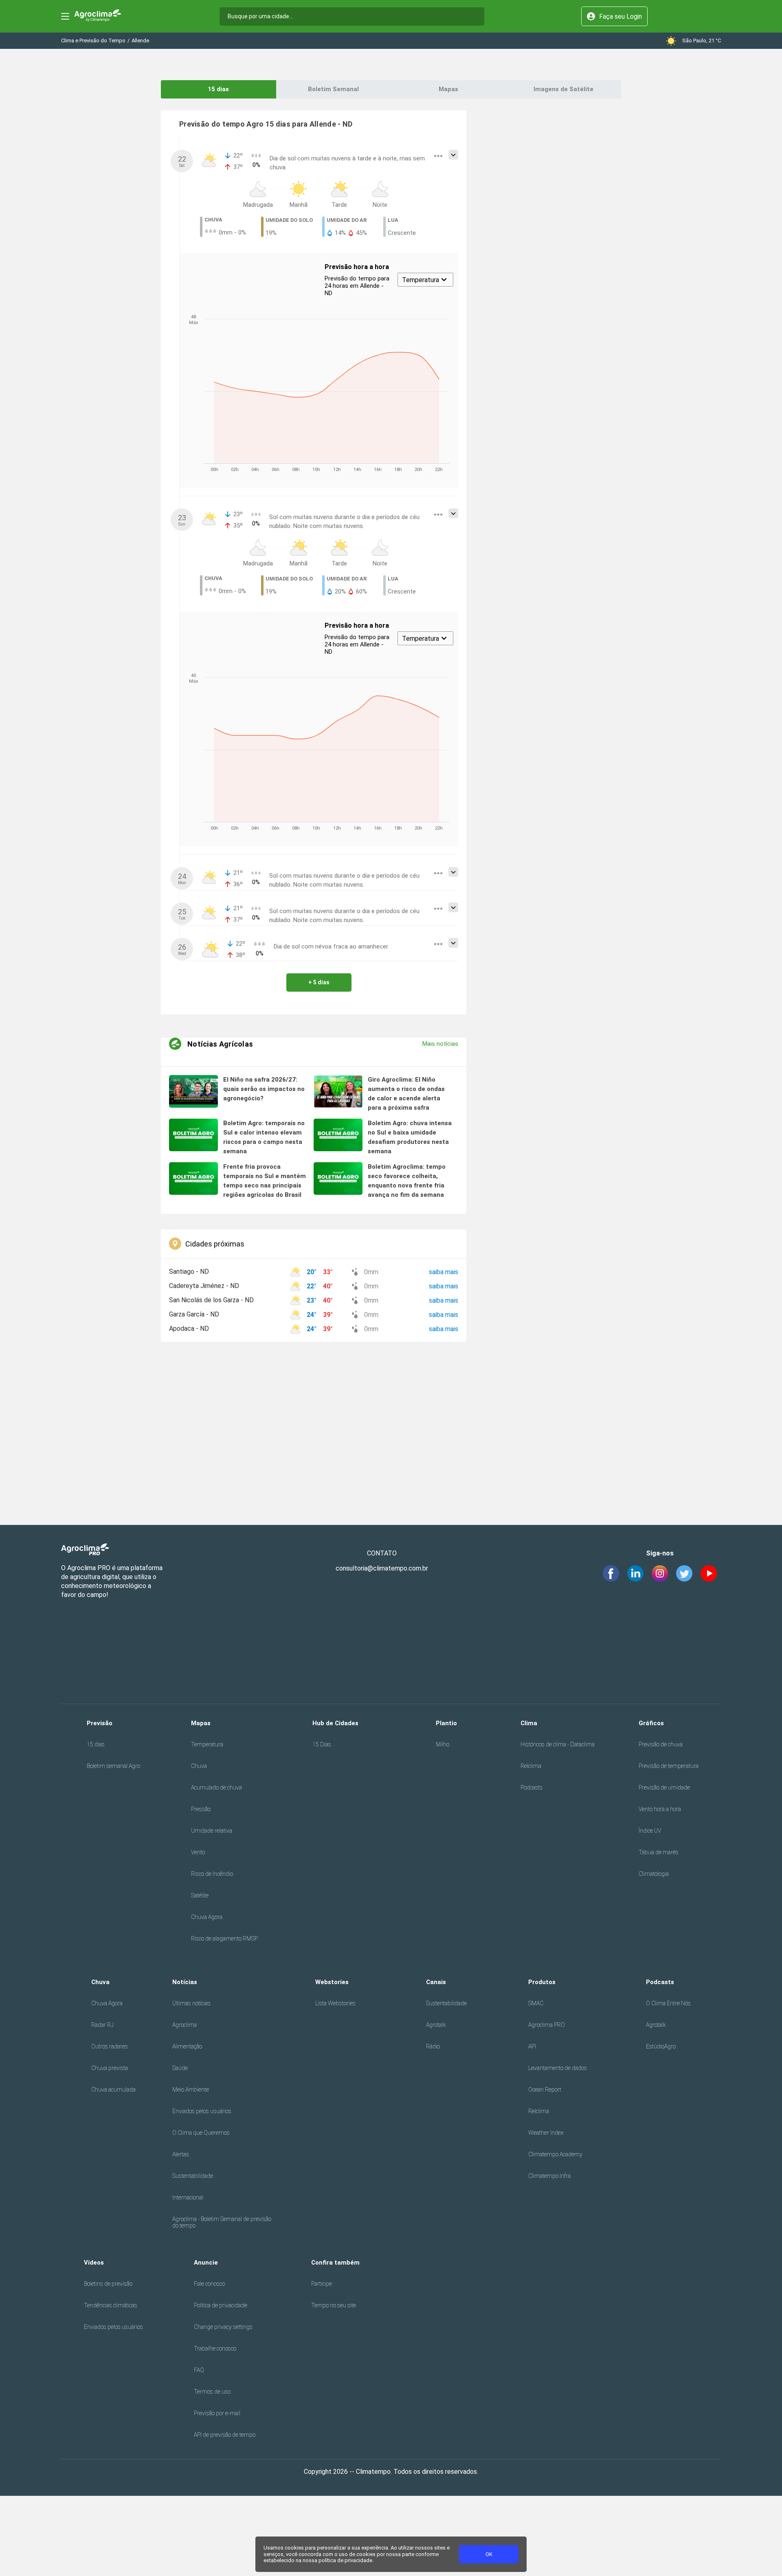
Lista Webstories (335, 2003)
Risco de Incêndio (212, 1874)
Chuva (199, 1766)
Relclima (531, 1766)
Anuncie (206, 2263)
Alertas (181, 2154)
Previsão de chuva (661, 1744)
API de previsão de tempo (225, 2435)
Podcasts (532, 1787)
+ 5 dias (319, 982)
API (532, 2046)
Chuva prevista (110, 2068)
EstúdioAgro (661, 2046)
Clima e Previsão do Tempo (93, 41)
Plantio (446, 1723)
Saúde (180, 2068)
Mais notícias (440, 1044)
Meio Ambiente (191, 2090)
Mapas (448, 89)
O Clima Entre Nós (668, 2003)
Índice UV (650, 1831)
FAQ (199, 2370)
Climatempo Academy (555, 2154)
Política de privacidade (221, 2305)
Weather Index (546, 2133)
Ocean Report (545, 2090)
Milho (443, 1744)
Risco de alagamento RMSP (224, 1939)
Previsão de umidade (664, 1787)
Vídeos (94, 2263)
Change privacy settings (223, 2327)
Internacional (188, 2197)
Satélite (200, 1895)
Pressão (201, 1809)
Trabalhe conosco (215, 2348)
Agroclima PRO (547, 2025)
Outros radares (110, 2046)
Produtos (542, 1982)
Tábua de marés (659, 1852)
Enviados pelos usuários (202, 2111)
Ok (489, 2554)
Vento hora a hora (660, 1809)
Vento (198, 1852)
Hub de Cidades (335, 1723)
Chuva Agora (207, 1917)
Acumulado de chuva (216, 1787)
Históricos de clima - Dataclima (558, 1744)
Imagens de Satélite (563, 89)
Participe (322, 2284)
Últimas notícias (191, 2003)
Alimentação (187, 2046)
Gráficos (651, 1723)
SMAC (536, 2003)
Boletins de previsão (108, 2284)
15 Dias (322, 1744)
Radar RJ (102, 2025)
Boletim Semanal (333, 89)
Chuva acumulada (113, 2090)
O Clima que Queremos (201, 2133)
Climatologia (654, 1874)
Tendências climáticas (111, 2305)
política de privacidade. (346, 2560)
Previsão (100, 1723)
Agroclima (185, 2025)
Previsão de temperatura (669, 1766)
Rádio (433, 2046)
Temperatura (207, 1744)
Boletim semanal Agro (113, 1766)
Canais (436, 1982)
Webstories (332, 1982)
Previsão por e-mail (217, 2413)
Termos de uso (212, 2392)
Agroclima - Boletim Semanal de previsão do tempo (222, 2222)
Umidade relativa (212, 1831)
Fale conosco (209, 2284)
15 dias (218, 89)
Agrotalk (436, 2025)
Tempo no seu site (334, 2305)
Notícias (185, 1982)
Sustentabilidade (193, 2176)
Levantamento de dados (558, 2068)
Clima (529, 1723)
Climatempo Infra (549, 2176)
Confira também (335, 2263)
